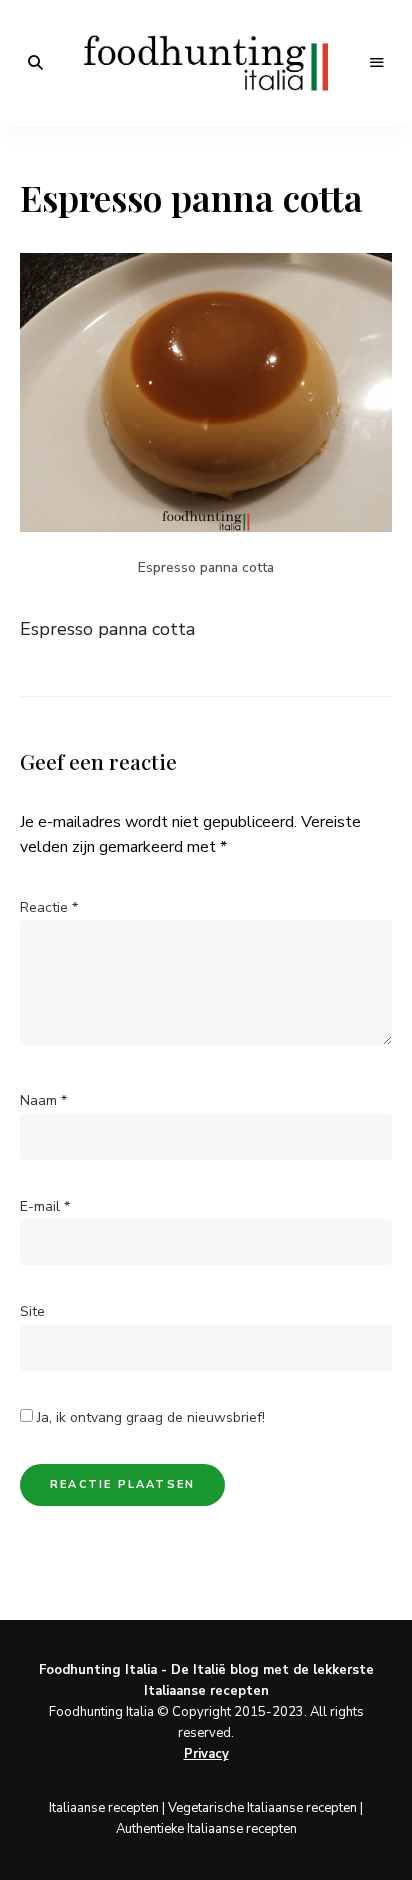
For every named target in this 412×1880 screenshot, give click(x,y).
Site (32, 1311)
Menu (377, 63)
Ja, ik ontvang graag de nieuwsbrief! (149, 1417)
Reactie (49, 907)
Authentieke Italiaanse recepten (206, 1829)
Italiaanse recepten (104, 1808)
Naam (43, 1100)
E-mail (45, 1206)
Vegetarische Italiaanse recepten (262, 1808)
